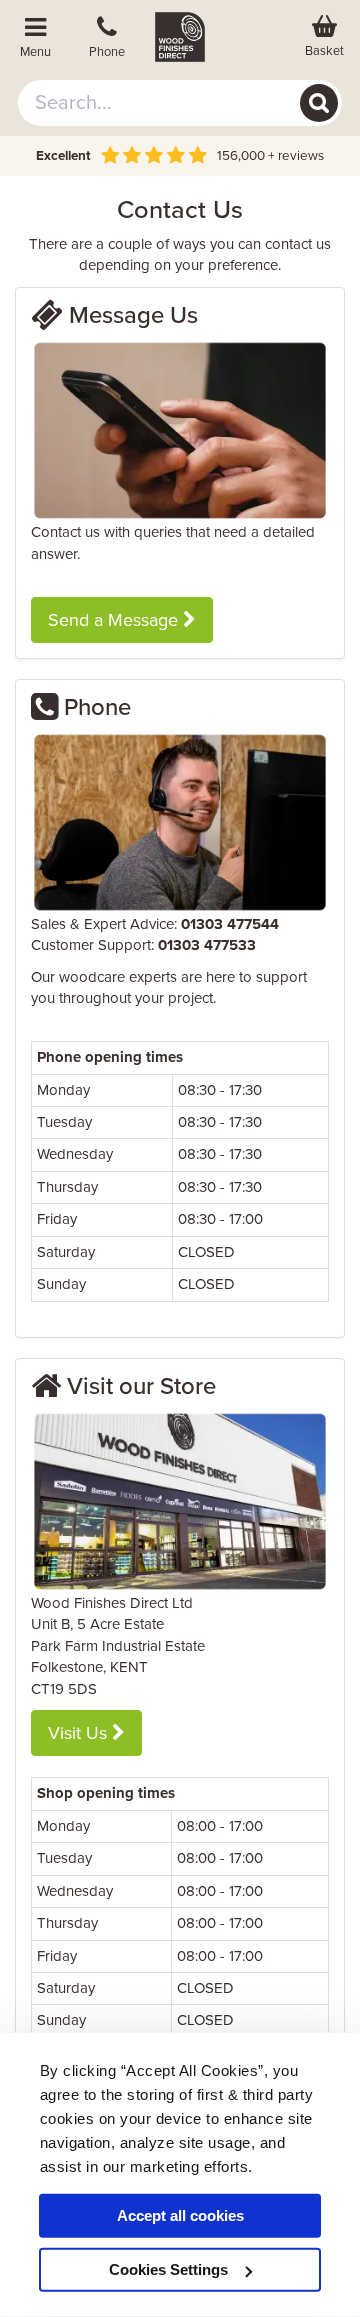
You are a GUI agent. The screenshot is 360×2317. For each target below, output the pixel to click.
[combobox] (180, 103)
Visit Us (80, 1733)
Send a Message (115, 620)
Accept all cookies (180, 2215)
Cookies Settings (168, 2269)
